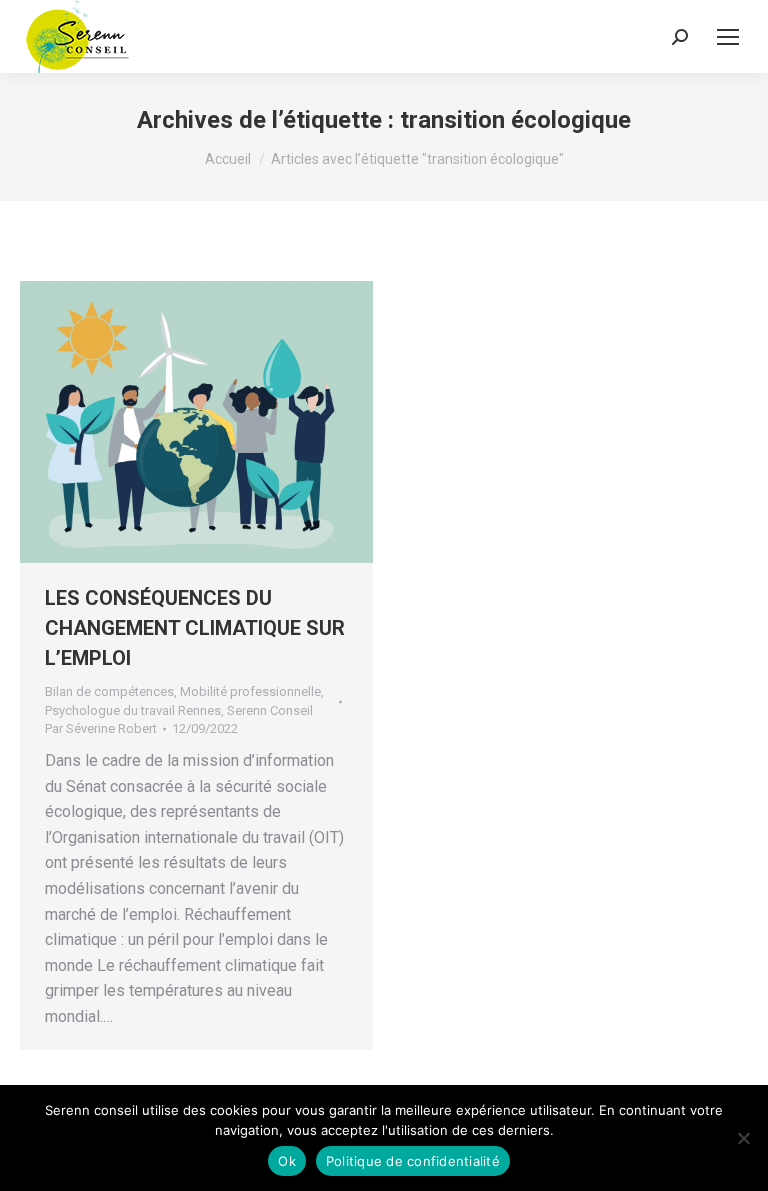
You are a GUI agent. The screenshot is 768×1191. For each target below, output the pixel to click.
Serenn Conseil (270, 710)
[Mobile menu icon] (728, 37)
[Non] (743, 1138)
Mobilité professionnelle (250, 691)
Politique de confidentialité (413, 1161)
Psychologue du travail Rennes (133, 710)
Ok (287, 1161)
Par (101, 728)
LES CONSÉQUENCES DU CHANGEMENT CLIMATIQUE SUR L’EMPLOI (195, 628)
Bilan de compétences (109, 691)
